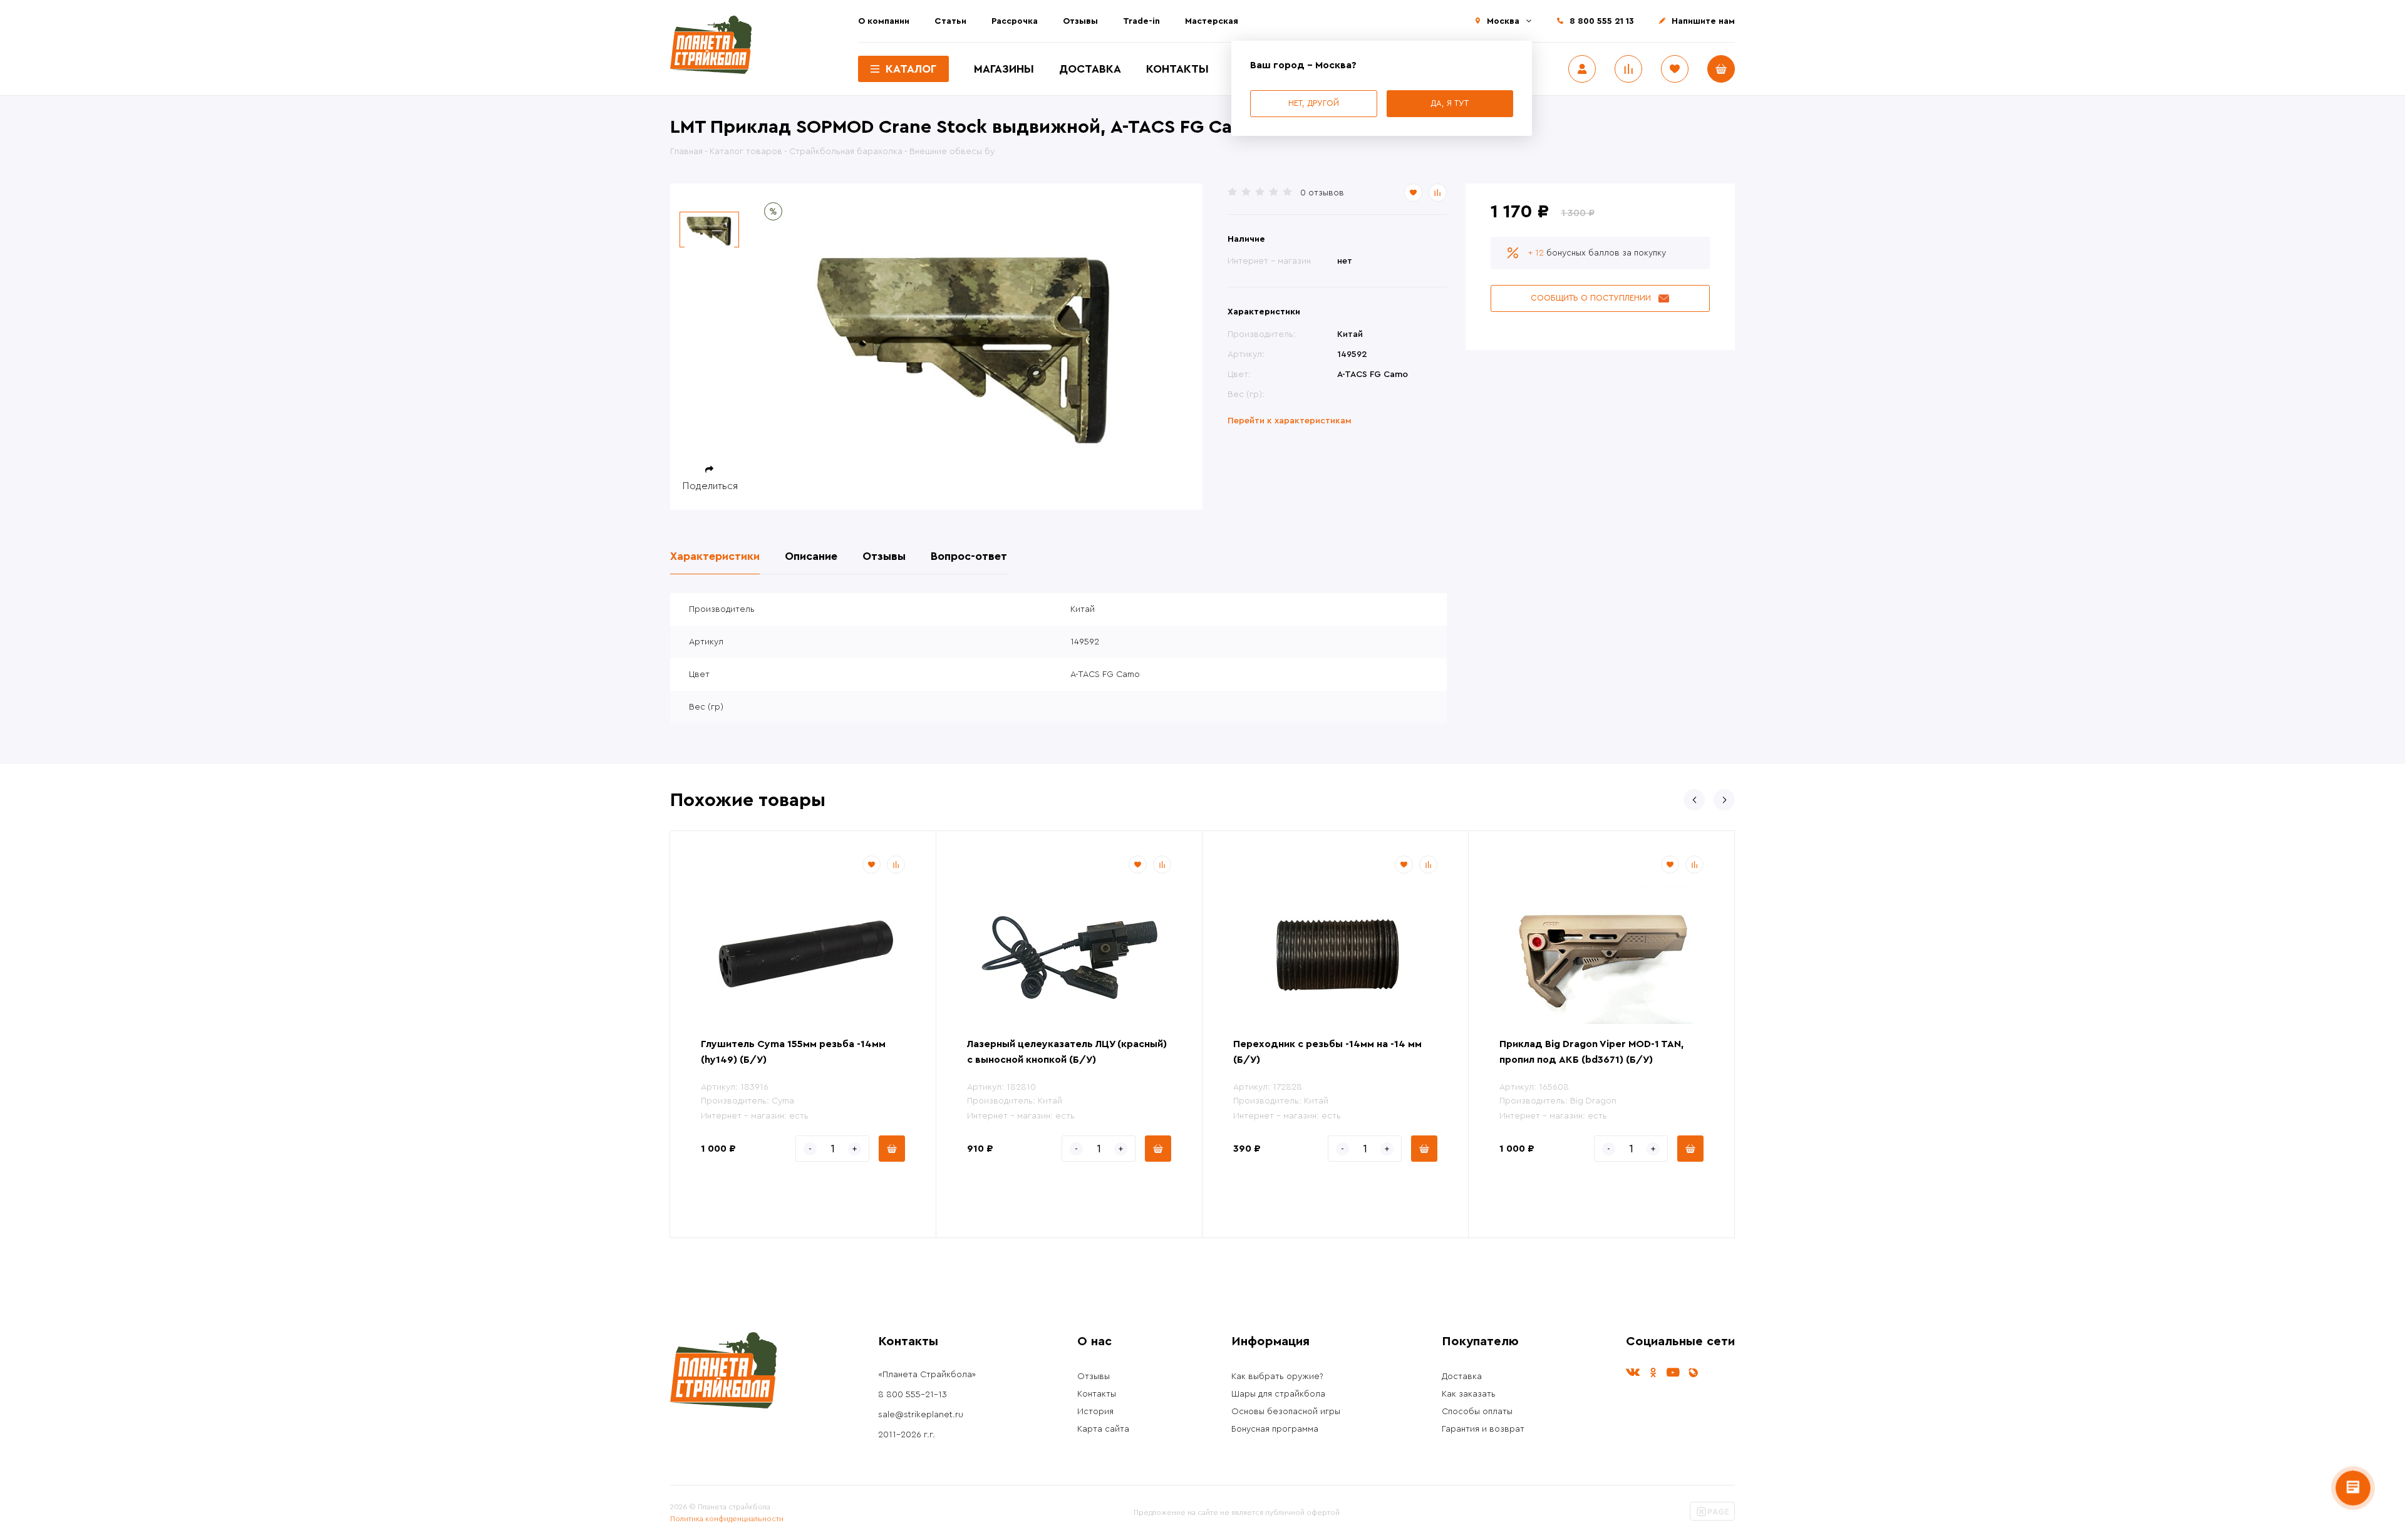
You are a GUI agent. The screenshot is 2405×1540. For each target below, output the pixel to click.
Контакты (1177, 69)
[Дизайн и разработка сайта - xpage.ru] (1712, 1518)
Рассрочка (1015, 21)
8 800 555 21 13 (1602, 21)
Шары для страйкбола (1278, 1394)
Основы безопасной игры (1286, 1412)
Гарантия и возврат (1483, 1429)
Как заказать (1469, 1394)
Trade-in (1141, 21)
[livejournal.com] (1693, 1372)
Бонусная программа (1275, 1429)
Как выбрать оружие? (1277, 1377)
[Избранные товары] (1675, 69)
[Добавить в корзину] (892, 1149)
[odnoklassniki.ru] (1653, 1372)
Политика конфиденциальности (727, 1519)
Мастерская (1212, 21)
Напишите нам (1703, 21)
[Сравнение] (1628, 69)
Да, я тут (1450, 103)
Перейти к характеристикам (1290, 421)
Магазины (1004, 69)
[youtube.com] (1673, 1372)
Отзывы (1080, 21)
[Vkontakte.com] (1633, 1372)
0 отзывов (1322, 193)
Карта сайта (1103, 1429)
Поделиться (710, 486)
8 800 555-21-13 (913, 1395)
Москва (1503, 21)
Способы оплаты (1477, 1412)
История (1095, 1412)
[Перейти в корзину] (1721, 69)
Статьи (950, 21)
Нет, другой (1314, 103)
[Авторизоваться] (1582, 69)
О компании (884, 21)
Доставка (1090, 69)
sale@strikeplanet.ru (921, 1415)
